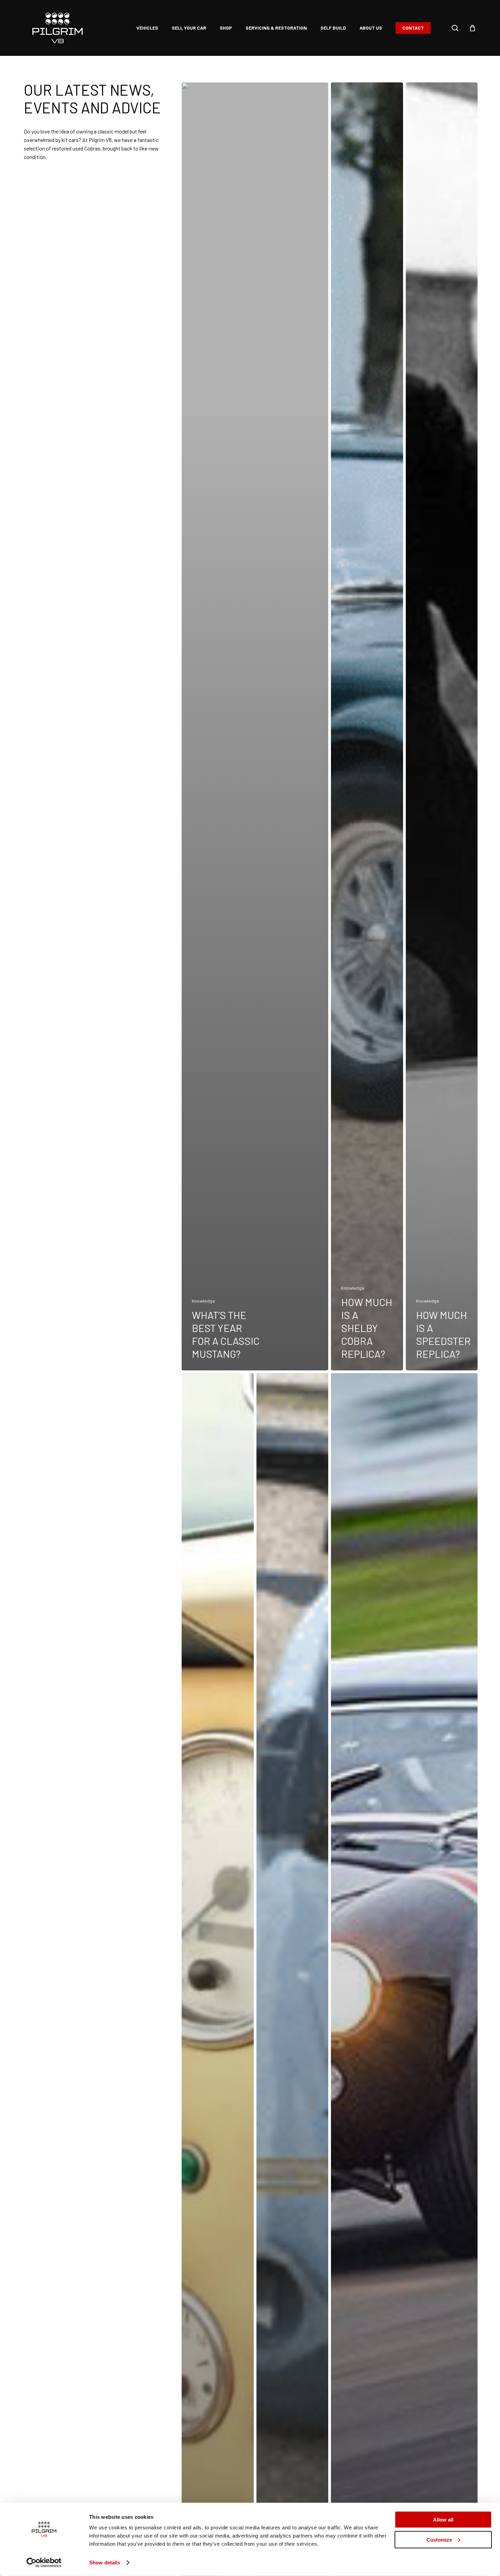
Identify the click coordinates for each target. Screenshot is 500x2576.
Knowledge (203, 1301)
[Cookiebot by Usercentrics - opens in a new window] (44, 2563)
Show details (105, 2563)
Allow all (443, 2520)
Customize (439, 2539)
